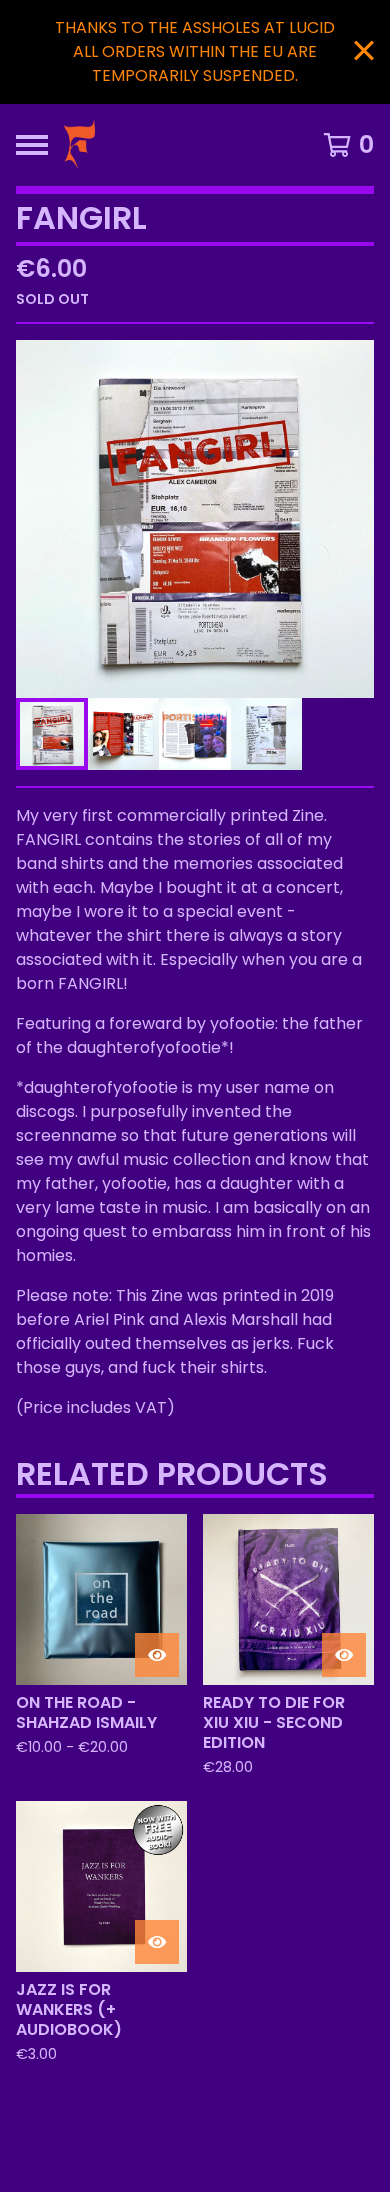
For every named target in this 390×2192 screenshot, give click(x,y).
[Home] (157, 145)
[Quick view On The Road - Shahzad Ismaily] (157, 1655)
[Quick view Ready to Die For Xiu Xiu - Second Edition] (344, 1655)
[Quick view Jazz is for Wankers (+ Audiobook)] (157, 1942)
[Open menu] (32, 145)
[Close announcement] (364, 52)
